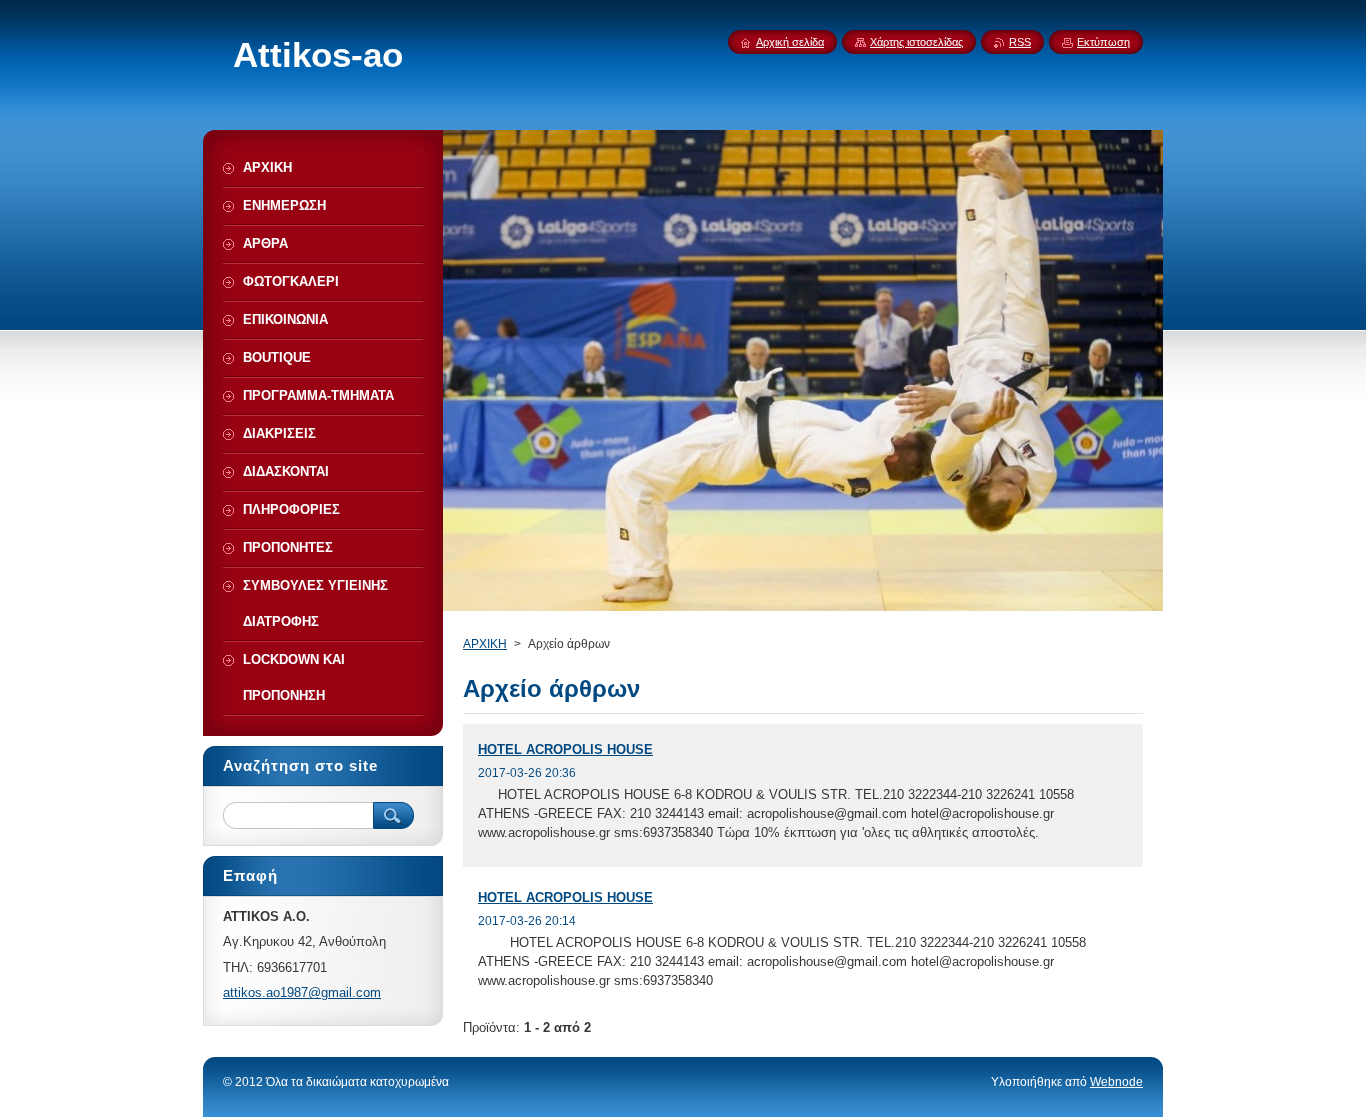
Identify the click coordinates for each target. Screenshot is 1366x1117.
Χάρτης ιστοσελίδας (916, 42)
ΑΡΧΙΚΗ (485, 644)
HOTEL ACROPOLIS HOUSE (565, 749)
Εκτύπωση (1103, 42)
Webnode (1116, 1082)
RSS (1020, 42)
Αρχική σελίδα (790, 42)
